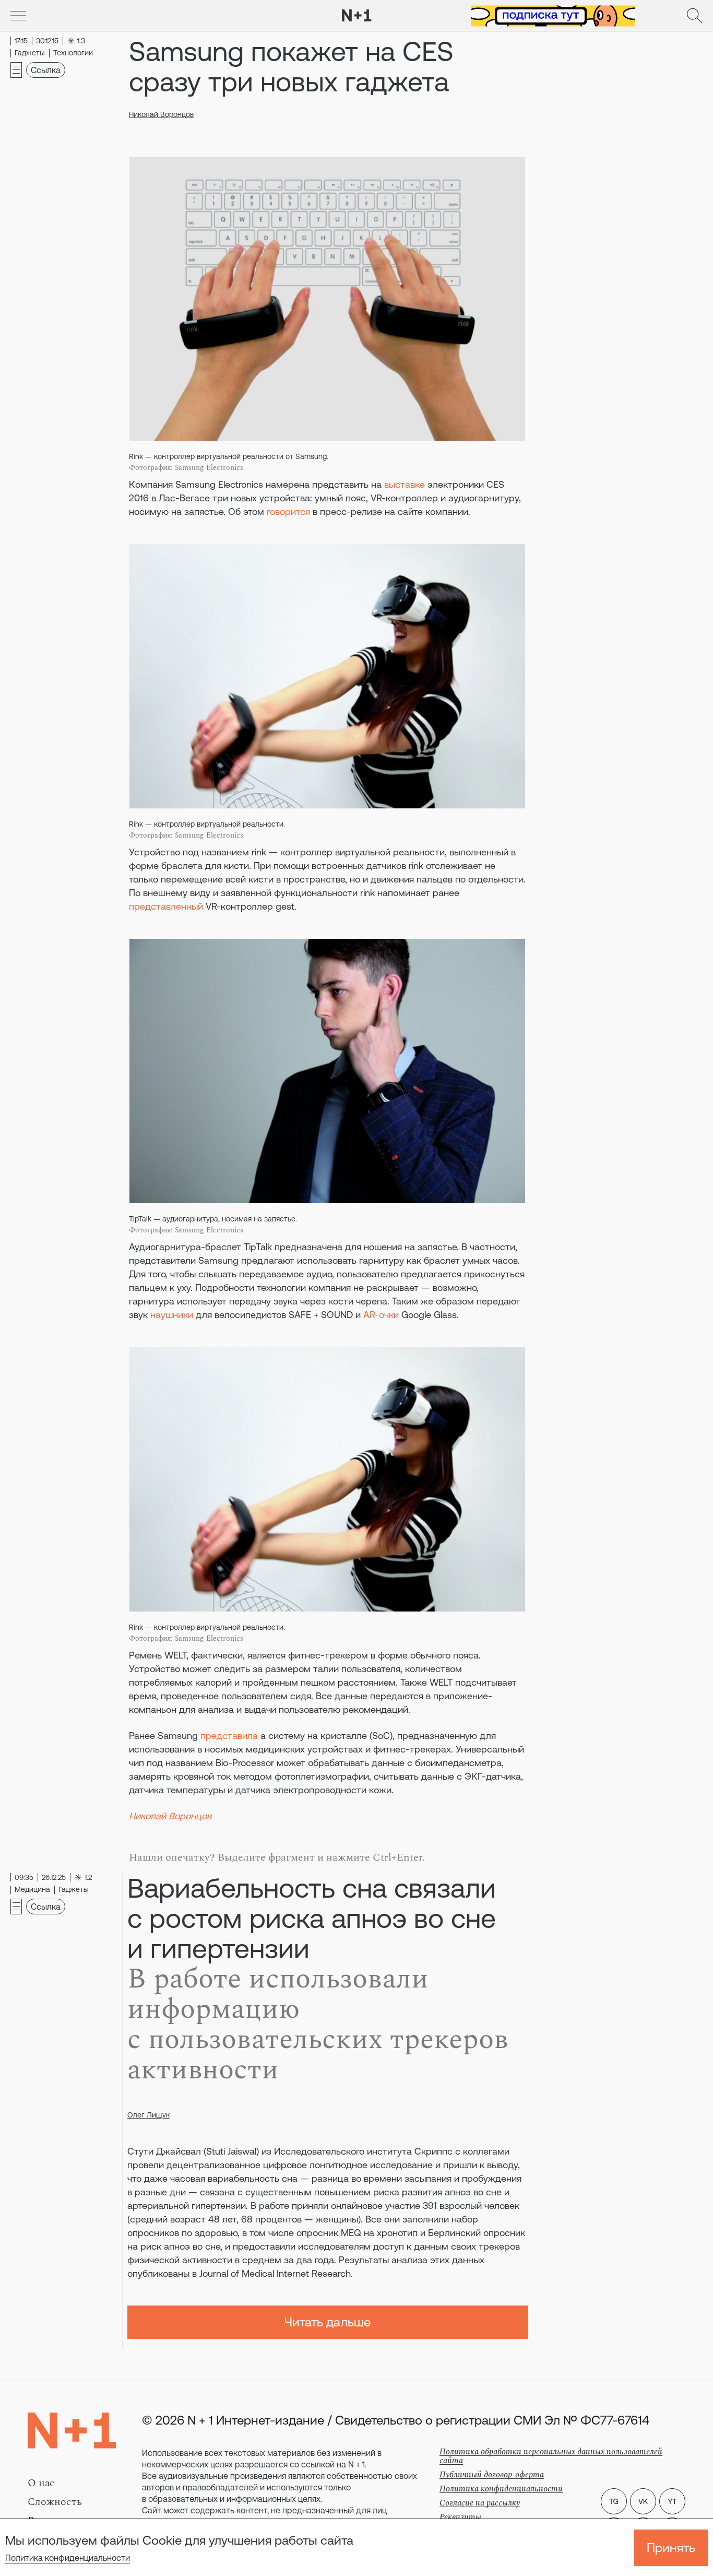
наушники (172, 1315)
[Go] (18, 16)
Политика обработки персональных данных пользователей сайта (551, 2456)
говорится (288, 511)
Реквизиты (460, 2517)
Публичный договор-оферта (492, 2475)
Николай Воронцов (161, 114)
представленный (166, 906)
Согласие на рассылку (480, 2503)
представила (229, 1736)
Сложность (55, 2502)
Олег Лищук (148, 2115)
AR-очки (381, 1315)
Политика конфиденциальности (68, 2558)
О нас (41, 2483)
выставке (405, 484)
